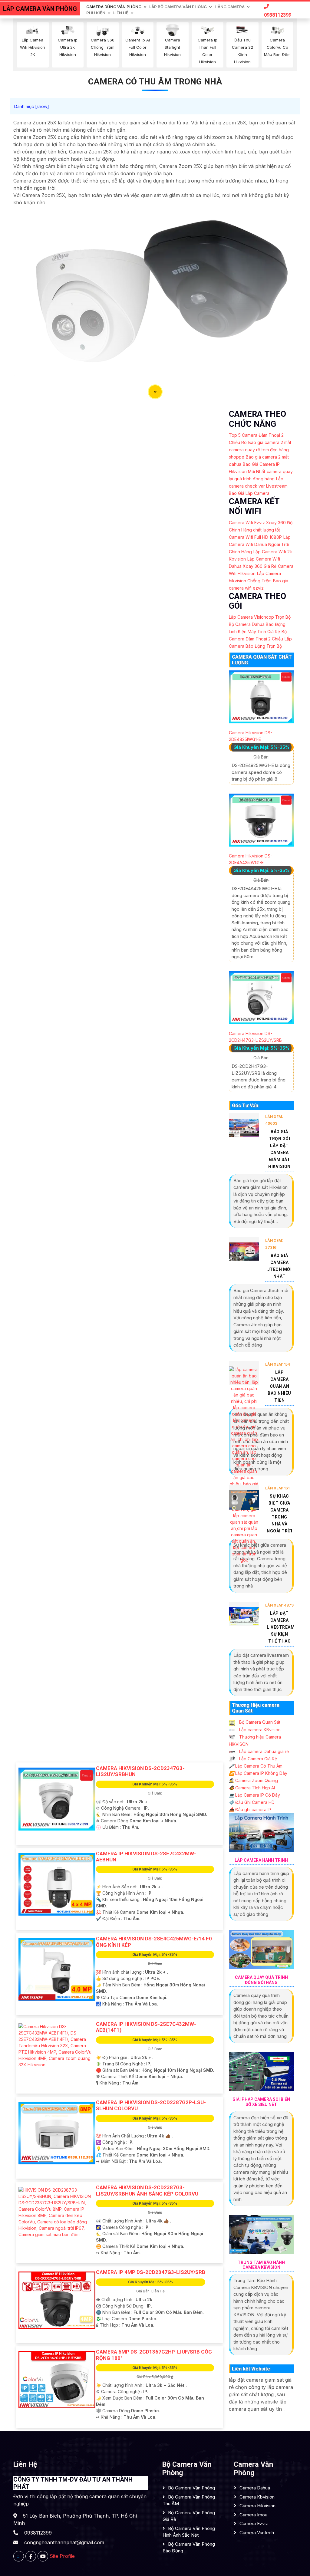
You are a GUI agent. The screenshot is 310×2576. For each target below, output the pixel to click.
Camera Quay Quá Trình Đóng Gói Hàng (261, 1980)
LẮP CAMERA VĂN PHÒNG (40, 9)
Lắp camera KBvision (259, 1730)
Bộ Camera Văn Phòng (191, 2488)
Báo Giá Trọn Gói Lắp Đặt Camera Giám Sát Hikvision (279, 1149)
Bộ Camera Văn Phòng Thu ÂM (189, 2500)
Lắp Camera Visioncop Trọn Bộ (260, 617)
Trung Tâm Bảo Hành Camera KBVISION (261, 2265)
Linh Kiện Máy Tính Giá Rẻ (254, 632)
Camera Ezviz (254, 2523)
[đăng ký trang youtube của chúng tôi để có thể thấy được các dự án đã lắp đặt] (43, 2556)
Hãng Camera (230, 7)
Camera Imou (253, 2515)
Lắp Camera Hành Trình (261, 1860)
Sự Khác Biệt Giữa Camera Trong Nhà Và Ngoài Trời (279, 1513)
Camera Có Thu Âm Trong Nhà (155, 82)
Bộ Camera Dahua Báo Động (257, 624)
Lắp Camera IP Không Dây (258, 1773)
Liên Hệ (121, 13)
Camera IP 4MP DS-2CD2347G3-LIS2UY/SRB (151, 2272)
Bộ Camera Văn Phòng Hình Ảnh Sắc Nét (189, 2532)
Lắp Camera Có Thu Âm (256, 1766)
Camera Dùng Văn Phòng (114, 7)
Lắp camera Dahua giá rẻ (263, 1751)
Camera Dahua (255, 2488)
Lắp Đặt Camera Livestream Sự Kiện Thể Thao (280, 1627)
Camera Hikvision (257, 2506)
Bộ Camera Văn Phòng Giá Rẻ (189, 2516)
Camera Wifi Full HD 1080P (255, 537)
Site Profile (62, 2556)
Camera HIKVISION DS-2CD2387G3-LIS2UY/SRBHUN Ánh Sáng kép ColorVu (147, 2190)
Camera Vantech (257, 2533)
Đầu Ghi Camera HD (252, 1802)
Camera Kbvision (257, 2497)
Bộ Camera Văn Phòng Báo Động (189, 2548)
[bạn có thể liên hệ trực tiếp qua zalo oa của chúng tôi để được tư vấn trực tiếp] (19, 2556)
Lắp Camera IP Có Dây (254, 1795)
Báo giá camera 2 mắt (270, 442)
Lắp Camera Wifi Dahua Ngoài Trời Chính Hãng (260, 544)
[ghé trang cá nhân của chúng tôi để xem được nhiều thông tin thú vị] (31, 2556)
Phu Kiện (96, 13)
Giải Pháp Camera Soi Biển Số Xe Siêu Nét (261, 2102)
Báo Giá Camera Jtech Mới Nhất (280, 1266)
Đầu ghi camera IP (250, 1809)
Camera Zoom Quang (253, 1780)
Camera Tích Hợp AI (252, 1788)
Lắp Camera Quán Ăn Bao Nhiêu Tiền (279, 1386)
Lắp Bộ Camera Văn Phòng (178, 7)
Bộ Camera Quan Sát (259, 1722)
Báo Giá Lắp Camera (249, 493)
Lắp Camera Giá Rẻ (257, 1759)
